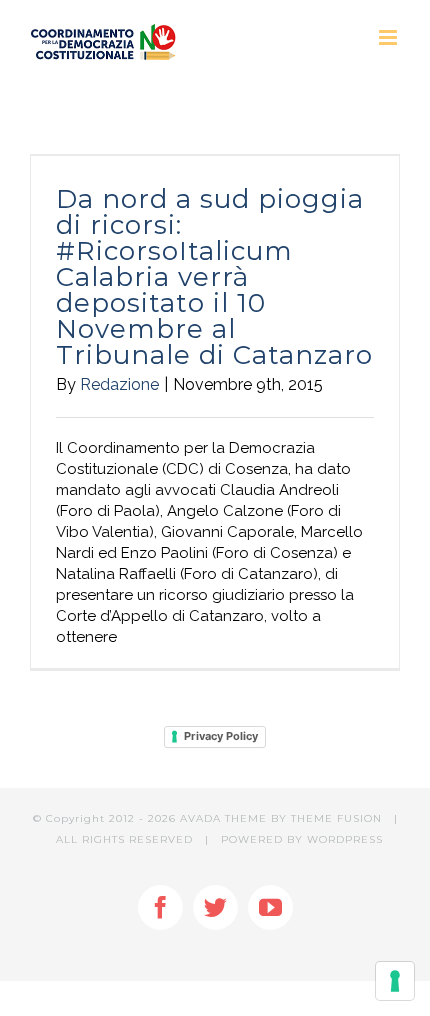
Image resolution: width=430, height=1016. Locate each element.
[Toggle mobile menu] (389, 37)
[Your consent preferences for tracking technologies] (395, 981)
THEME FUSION (336, 818)
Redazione (119, 384)
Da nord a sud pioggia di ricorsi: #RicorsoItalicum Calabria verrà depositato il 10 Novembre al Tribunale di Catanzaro (214, 277)
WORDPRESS (345, 839)
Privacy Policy (221, 736)
